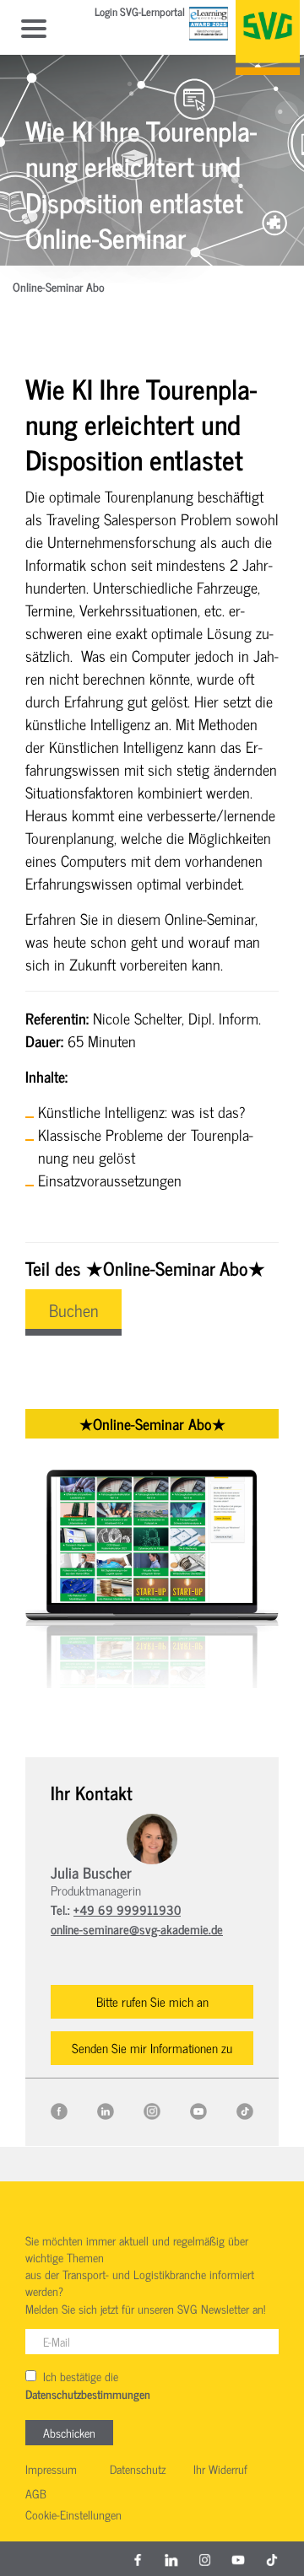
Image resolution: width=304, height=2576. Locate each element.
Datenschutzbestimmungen (88, 2395)
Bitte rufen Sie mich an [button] (152, 2001)
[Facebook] (59, 2109)
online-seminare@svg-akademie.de (137, 1929)
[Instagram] (152, 2109)
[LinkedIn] (106, 2109)
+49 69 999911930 (127, 1909)
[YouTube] (198, 2109)
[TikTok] (245, 2109)
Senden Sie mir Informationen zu (152, 2048)
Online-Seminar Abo (59, 288)
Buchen (73, 1310)
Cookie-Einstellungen (73, 2515)
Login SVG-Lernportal (140, 13)
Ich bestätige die (88, 2385)
